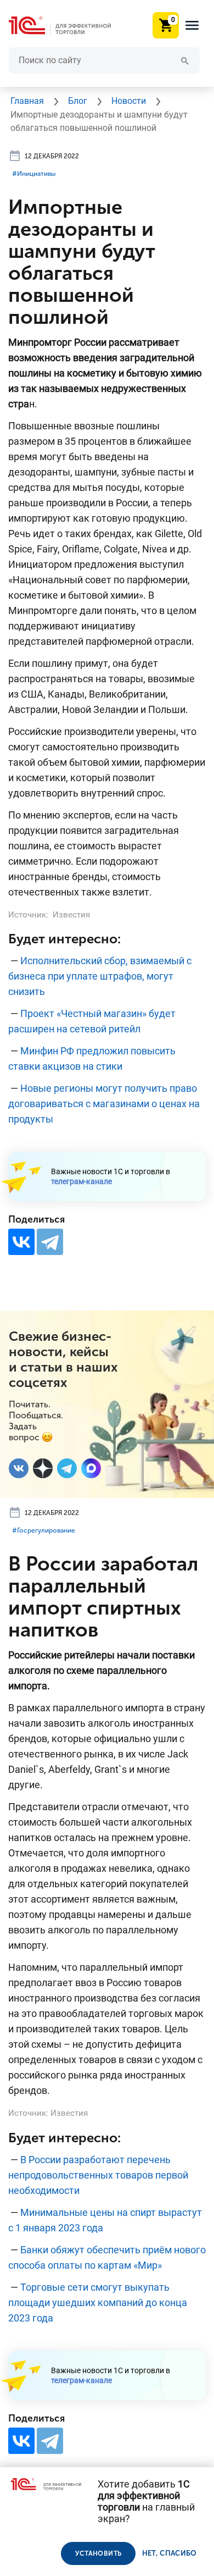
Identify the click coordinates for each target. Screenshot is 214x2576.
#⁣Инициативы (34, 174)
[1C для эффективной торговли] (69, 26)
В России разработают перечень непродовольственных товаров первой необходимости (98, 2175)
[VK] (19, 1468)
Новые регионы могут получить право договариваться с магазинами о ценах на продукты (104, 1104)
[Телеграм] (67, 1468)
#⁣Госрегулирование (44, 1530)
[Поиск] (185, 60)
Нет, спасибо (170, 2553)
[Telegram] (50, 1242)
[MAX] (91, 1468)
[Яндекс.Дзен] (43, 1468)
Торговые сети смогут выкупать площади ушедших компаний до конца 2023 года (98, 2303)
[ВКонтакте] (21, 1242)
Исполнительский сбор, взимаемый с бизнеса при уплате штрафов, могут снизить (100, 976)
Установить (98, 2553)
